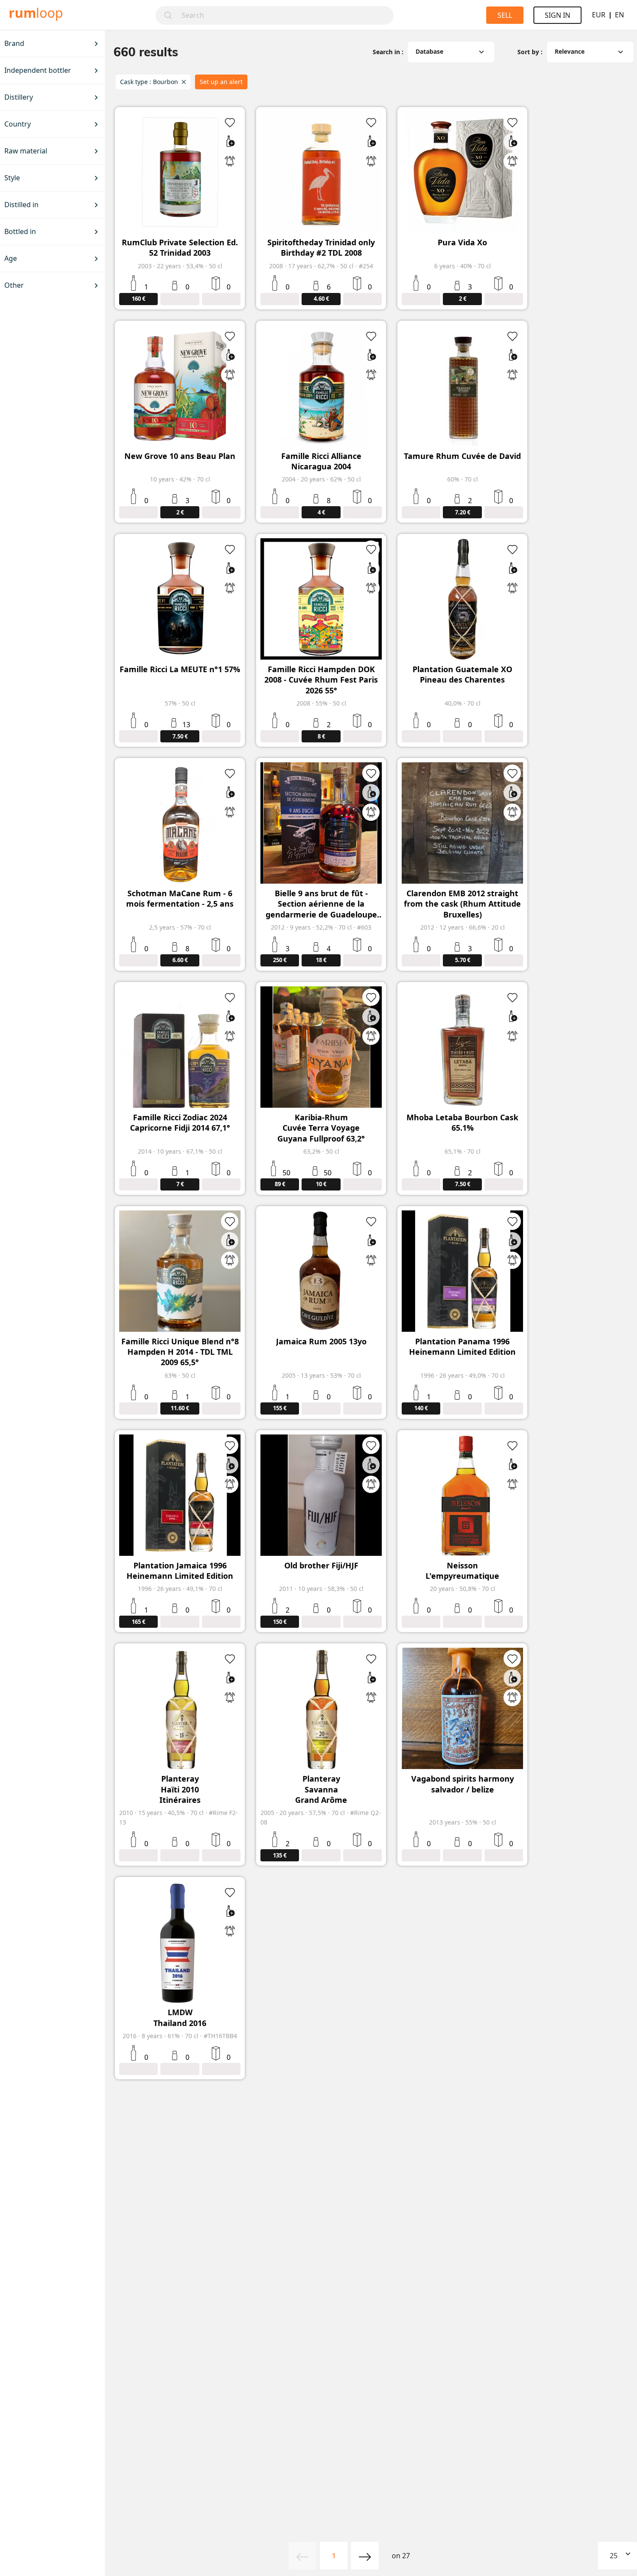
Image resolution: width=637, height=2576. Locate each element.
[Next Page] (365, 2556)
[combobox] (285, 15)
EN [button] (619, 15)
